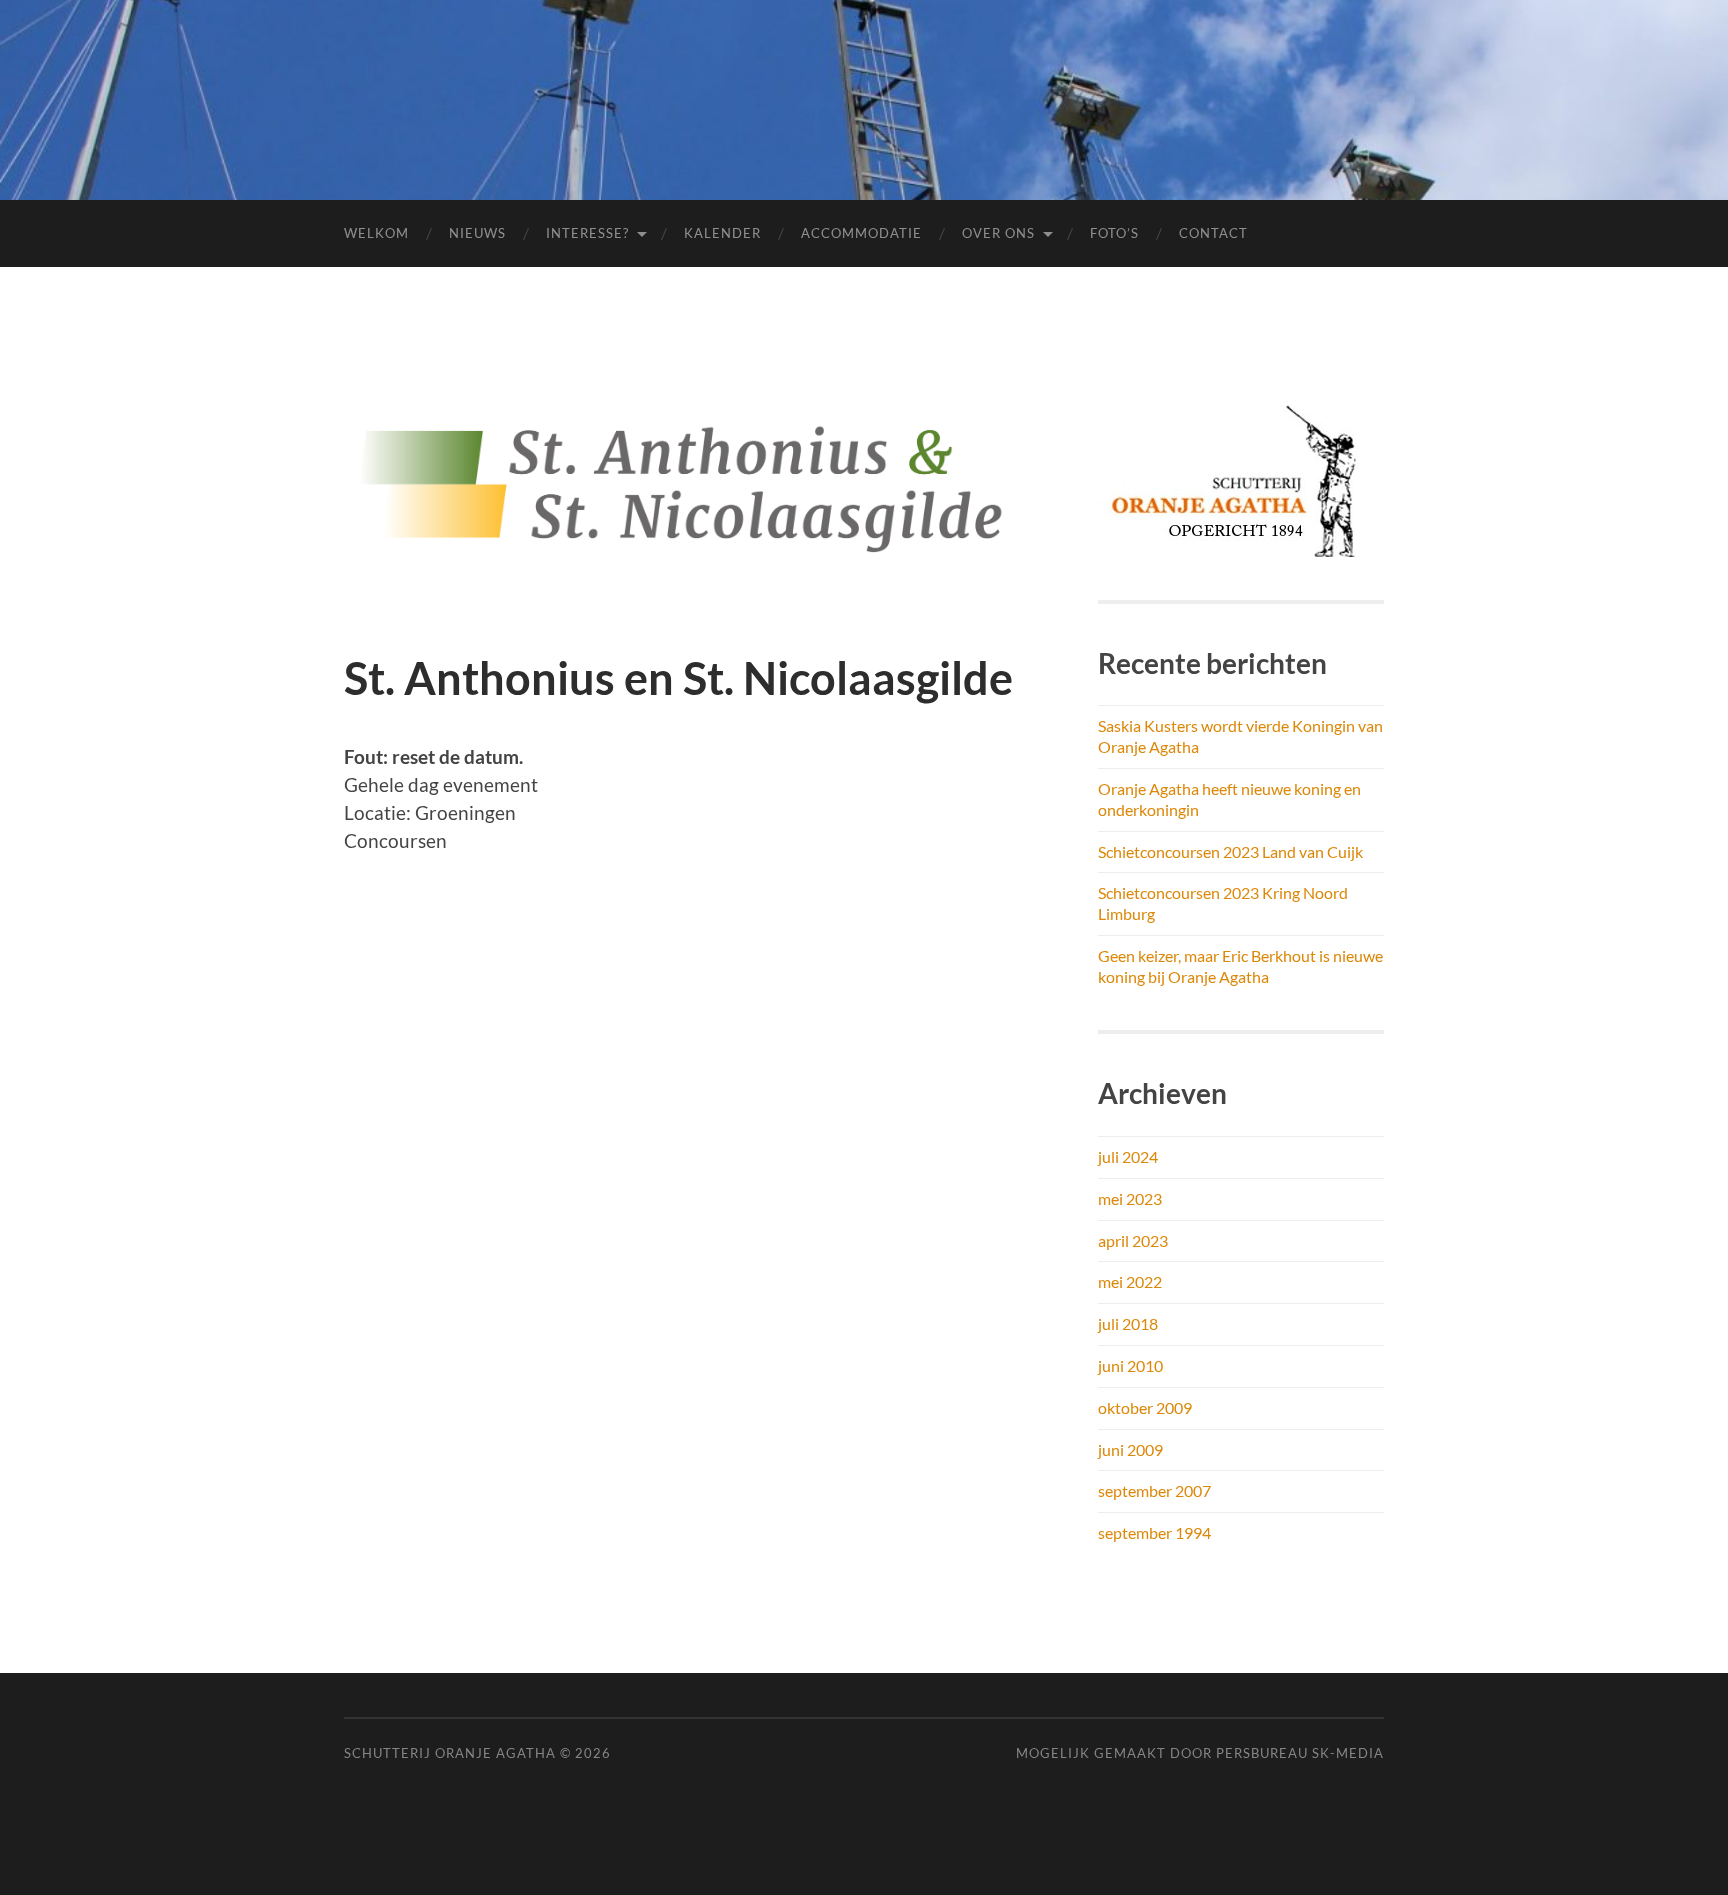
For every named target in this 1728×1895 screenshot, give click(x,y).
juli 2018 (1128, 1323)
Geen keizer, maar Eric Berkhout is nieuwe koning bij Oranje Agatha (1240, 966)
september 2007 (1154, 1490)
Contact (1213, 233)
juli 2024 (1128, 1156)
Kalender (722, 233)
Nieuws (477, 233)
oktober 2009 (1145, 1407)
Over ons (998, 233)
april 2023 (1133, 1240)
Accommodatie (861, 233)
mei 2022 (1130, 1281)
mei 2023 (1130, 1198)
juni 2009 (1130, 1449)
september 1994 (1154, 1532)
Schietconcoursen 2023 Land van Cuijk (1230, 851)
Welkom (376, 233)
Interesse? (587, 233)
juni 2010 (1130, 1365)
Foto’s (1114, 233)
